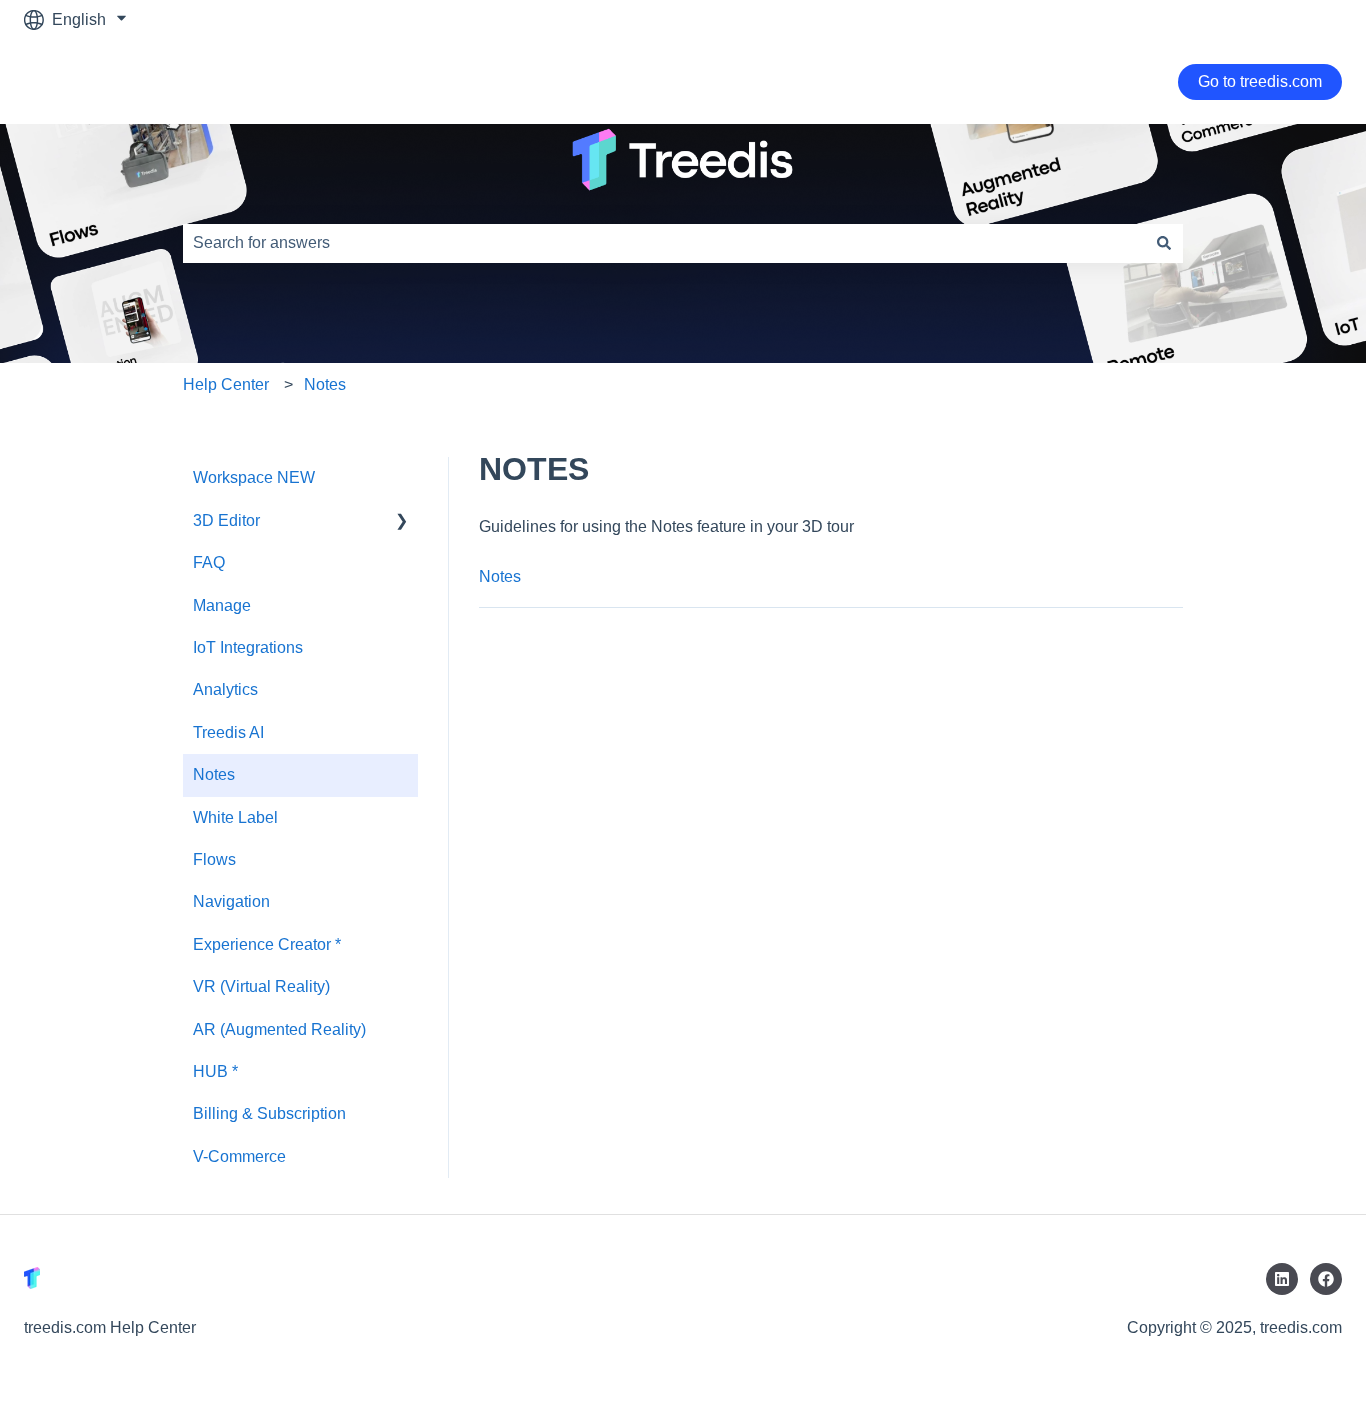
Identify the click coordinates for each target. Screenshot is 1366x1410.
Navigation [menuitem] (231, 901)
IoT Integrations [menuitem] (248, 647)
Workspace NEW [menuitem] (254, 477)
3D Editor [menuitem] (226, 520)
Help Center (226, 384)
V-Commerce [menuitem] (239, 1156)
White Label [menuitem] (235, 817)
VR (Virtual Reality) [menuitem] (261, 986)
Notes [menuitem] (214, 774)
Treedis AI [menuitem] (228, 732)
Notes (325, 384)
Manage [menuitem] (222, 605)
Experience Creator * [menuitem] (267, 944)
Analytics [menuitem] (225, 689)
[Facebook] (1326, 1279)
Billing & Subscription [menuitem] (269, 1113)
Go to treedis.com (1260, 81)
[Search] (1164, 243)
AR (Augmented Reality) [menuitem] (279, 1029)
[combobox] (664, 243)
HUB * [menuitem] (215, 1071)
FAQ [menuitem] (209, 562)
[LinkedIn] (1282, 1279)
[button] (402, 522)
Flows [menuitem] (214, 859)
